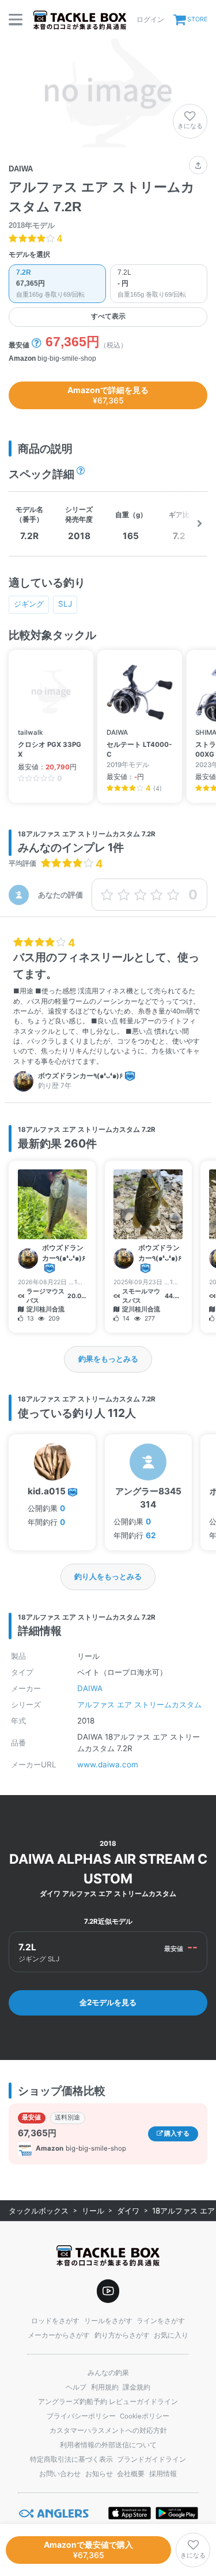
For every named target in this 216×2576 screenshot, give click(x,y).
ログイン (150, 19)
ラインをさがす (161, 2321)
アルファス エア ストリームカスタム (139, 1704)
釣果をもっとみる (108, 1359)
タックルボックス (39, 2211)
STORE (197, 19)
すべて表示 (108, 316)
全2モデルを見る (108, 2002)
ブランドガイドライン (151, 2459)
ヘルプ (76, 2387)
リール (93, 2211)
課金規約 (137, 2387)
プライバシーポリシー (81, 2416)
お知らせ (99, 2474)
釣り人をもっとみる (108, 1576)
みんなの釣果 (108, 2373)
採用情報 (163, 2474)
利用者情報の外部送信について (108, 2445)
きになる (190, 126)
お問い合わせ (60, 2474)
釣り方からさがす (122, 2335)
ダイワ (128, 2211)
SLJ (65, 604)
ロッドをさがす (55, 2321)
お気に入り (171, 2335)
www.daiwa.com (108, 1764)
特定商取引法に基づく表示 (71, 2459)
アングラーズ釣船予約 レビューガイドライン (108, 2402)
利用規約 (105, 2387)
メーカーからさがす (59, 2335)
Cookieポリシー (145, 2416)
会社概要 (131, 2474)
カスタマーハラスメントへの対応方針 (108, 2431)
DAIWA (90, 1688)
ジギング (29, 604)
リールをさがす (108, 2321)
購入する (176, 2134)
